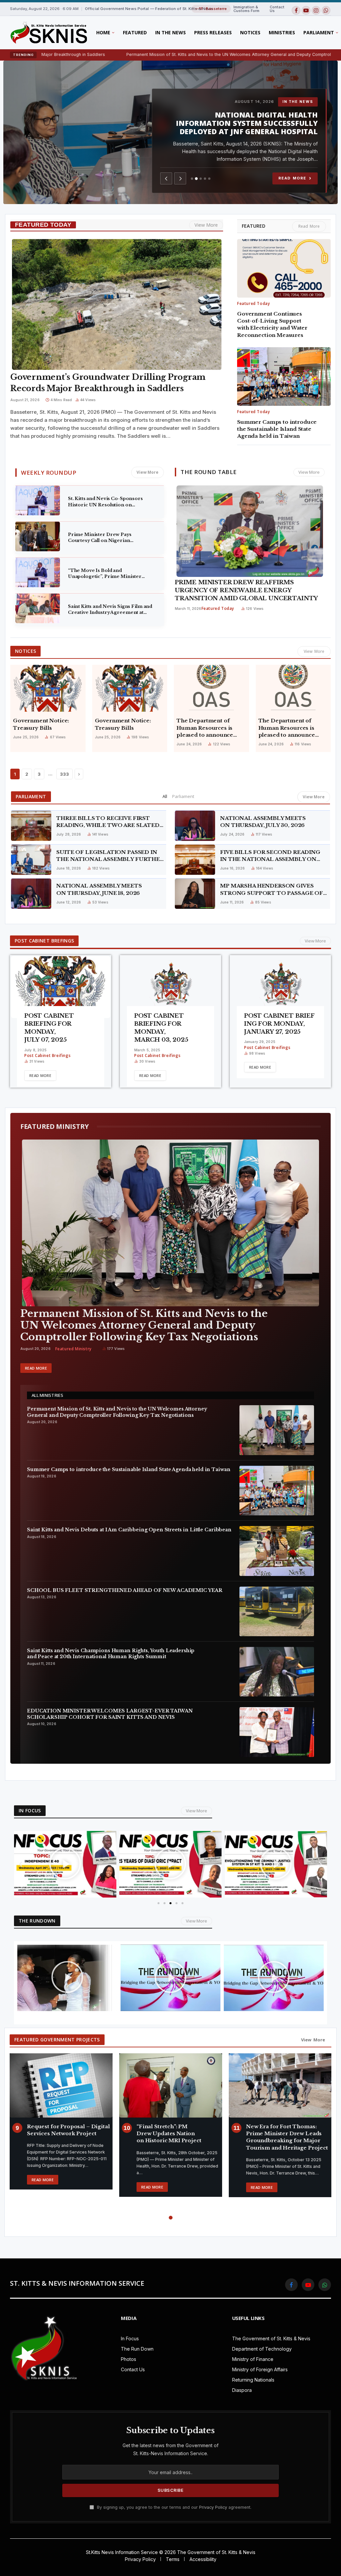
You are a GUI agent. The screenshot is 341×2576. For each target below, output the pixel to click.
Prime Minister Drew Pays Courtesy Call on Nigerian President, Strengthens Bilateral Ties (106, 538)
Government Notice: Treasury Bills (41, 724)
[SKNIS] (48, 33)
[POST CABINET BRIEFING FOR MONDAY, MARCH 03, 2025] (170, 987)
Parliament (183, 796)
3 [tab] (176, 2218)
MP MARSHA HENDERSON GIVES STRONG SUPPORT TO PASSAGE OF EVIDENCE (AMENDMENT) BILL (272, 890)
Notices (250, 32)
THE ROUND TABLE (209, 472)
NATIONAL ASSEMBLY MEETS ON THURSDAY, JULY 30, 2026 (263, 822)
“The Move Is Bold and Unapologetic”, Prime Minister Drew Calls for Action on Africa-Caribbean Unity (106, 574)
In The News (170, 32)
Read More (295, 178)
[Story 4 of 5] (205, 179)
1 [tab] (165, 2218)
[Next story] (180, 178)
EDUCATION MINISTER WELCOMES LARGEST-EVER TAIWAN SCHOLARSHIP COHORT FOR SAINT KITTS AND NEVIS (110, 1714)
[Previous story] (166, 178)
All (165, 796)
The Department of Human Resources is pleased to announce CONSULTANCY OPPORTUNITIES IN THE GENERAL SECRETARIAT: (287, 728)
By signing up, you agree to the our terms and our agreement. (173, 2507)
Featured (135, 32)
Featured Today (253, 303)
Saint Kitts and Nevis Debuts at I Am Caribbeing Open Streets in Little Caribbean (129, 1530)
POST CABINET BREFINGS (44, 941)
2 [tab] (171, 2218)
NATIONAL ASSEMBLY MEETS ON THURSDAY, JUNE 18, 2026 (99, 889)
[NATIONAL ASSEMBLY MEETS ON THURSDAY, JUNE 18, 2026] (31, 894)
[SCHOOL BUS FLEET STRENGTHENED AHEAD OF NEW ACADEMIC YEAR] (277, 1611)
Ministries (282, 32)
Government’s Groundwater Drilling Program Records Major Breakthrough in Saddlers (108, 383)
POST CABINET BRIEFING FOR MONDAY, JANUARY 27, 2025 (279, 1024)
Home (103, 32)
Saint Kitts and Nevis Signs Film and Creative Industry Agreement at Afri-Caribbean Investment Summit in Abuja (111, 610)
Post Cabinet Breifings (47, 1055)
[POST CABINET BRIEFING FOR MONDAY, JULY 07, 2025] (61, 987)
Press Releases (213, 32)
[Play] (65, 1864)
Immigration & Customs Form (246, 9)
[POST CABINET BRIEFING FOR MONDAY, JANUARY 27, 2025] (280, 987)
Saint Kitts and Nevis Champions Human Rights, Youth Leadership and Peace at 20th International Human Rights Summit (111, 1654)
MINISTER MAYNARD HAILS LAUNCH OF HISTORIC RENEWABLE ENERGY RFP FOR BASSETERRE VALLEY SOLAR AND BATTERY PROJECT (286, 2137)
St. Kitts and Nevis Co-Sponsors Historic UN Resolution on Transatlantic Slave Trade (105, 502)
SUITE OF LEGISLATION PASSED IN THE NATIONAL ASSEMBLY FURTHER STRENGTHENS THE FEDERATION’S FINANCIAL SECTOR (110, 856)
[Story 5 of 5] (209, 179)
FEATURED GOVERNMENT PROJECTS (57, 2040)
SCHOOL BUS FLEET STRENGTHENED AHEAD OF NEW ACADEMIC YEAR (253, 127)
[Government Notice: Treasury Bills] (48, 688)
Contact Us (277, 9)
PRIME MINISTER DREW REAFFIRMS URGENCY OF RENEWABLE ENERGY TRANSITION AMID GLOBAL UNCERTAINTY (246, 590)
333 (64, 774)
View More (206, 225)
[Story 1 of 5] (192, 179)
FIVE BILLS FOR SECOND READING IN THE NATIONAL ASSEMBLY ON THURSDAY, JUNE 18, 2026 (270, 856)
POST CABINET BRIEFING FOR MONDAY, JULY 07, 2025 (49, 1028)
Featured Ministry (73, 1349)
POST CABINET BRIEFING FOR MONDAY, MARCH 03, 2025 (161, 1028)
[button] (21, 1864)
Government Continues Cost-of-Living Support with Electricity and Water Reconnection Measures (272, 324)
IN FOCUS (30, 1810)
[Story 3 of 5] (201, 178)
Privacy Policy (213, 2507)
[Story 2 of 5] (196, 179)
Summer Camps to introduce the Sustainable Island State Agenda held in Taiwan (277, 429)
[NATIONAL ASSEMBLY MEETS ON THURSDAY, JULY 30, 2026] (195, 826)
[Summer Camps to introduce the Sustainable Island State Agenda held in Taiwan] (284, 377)
